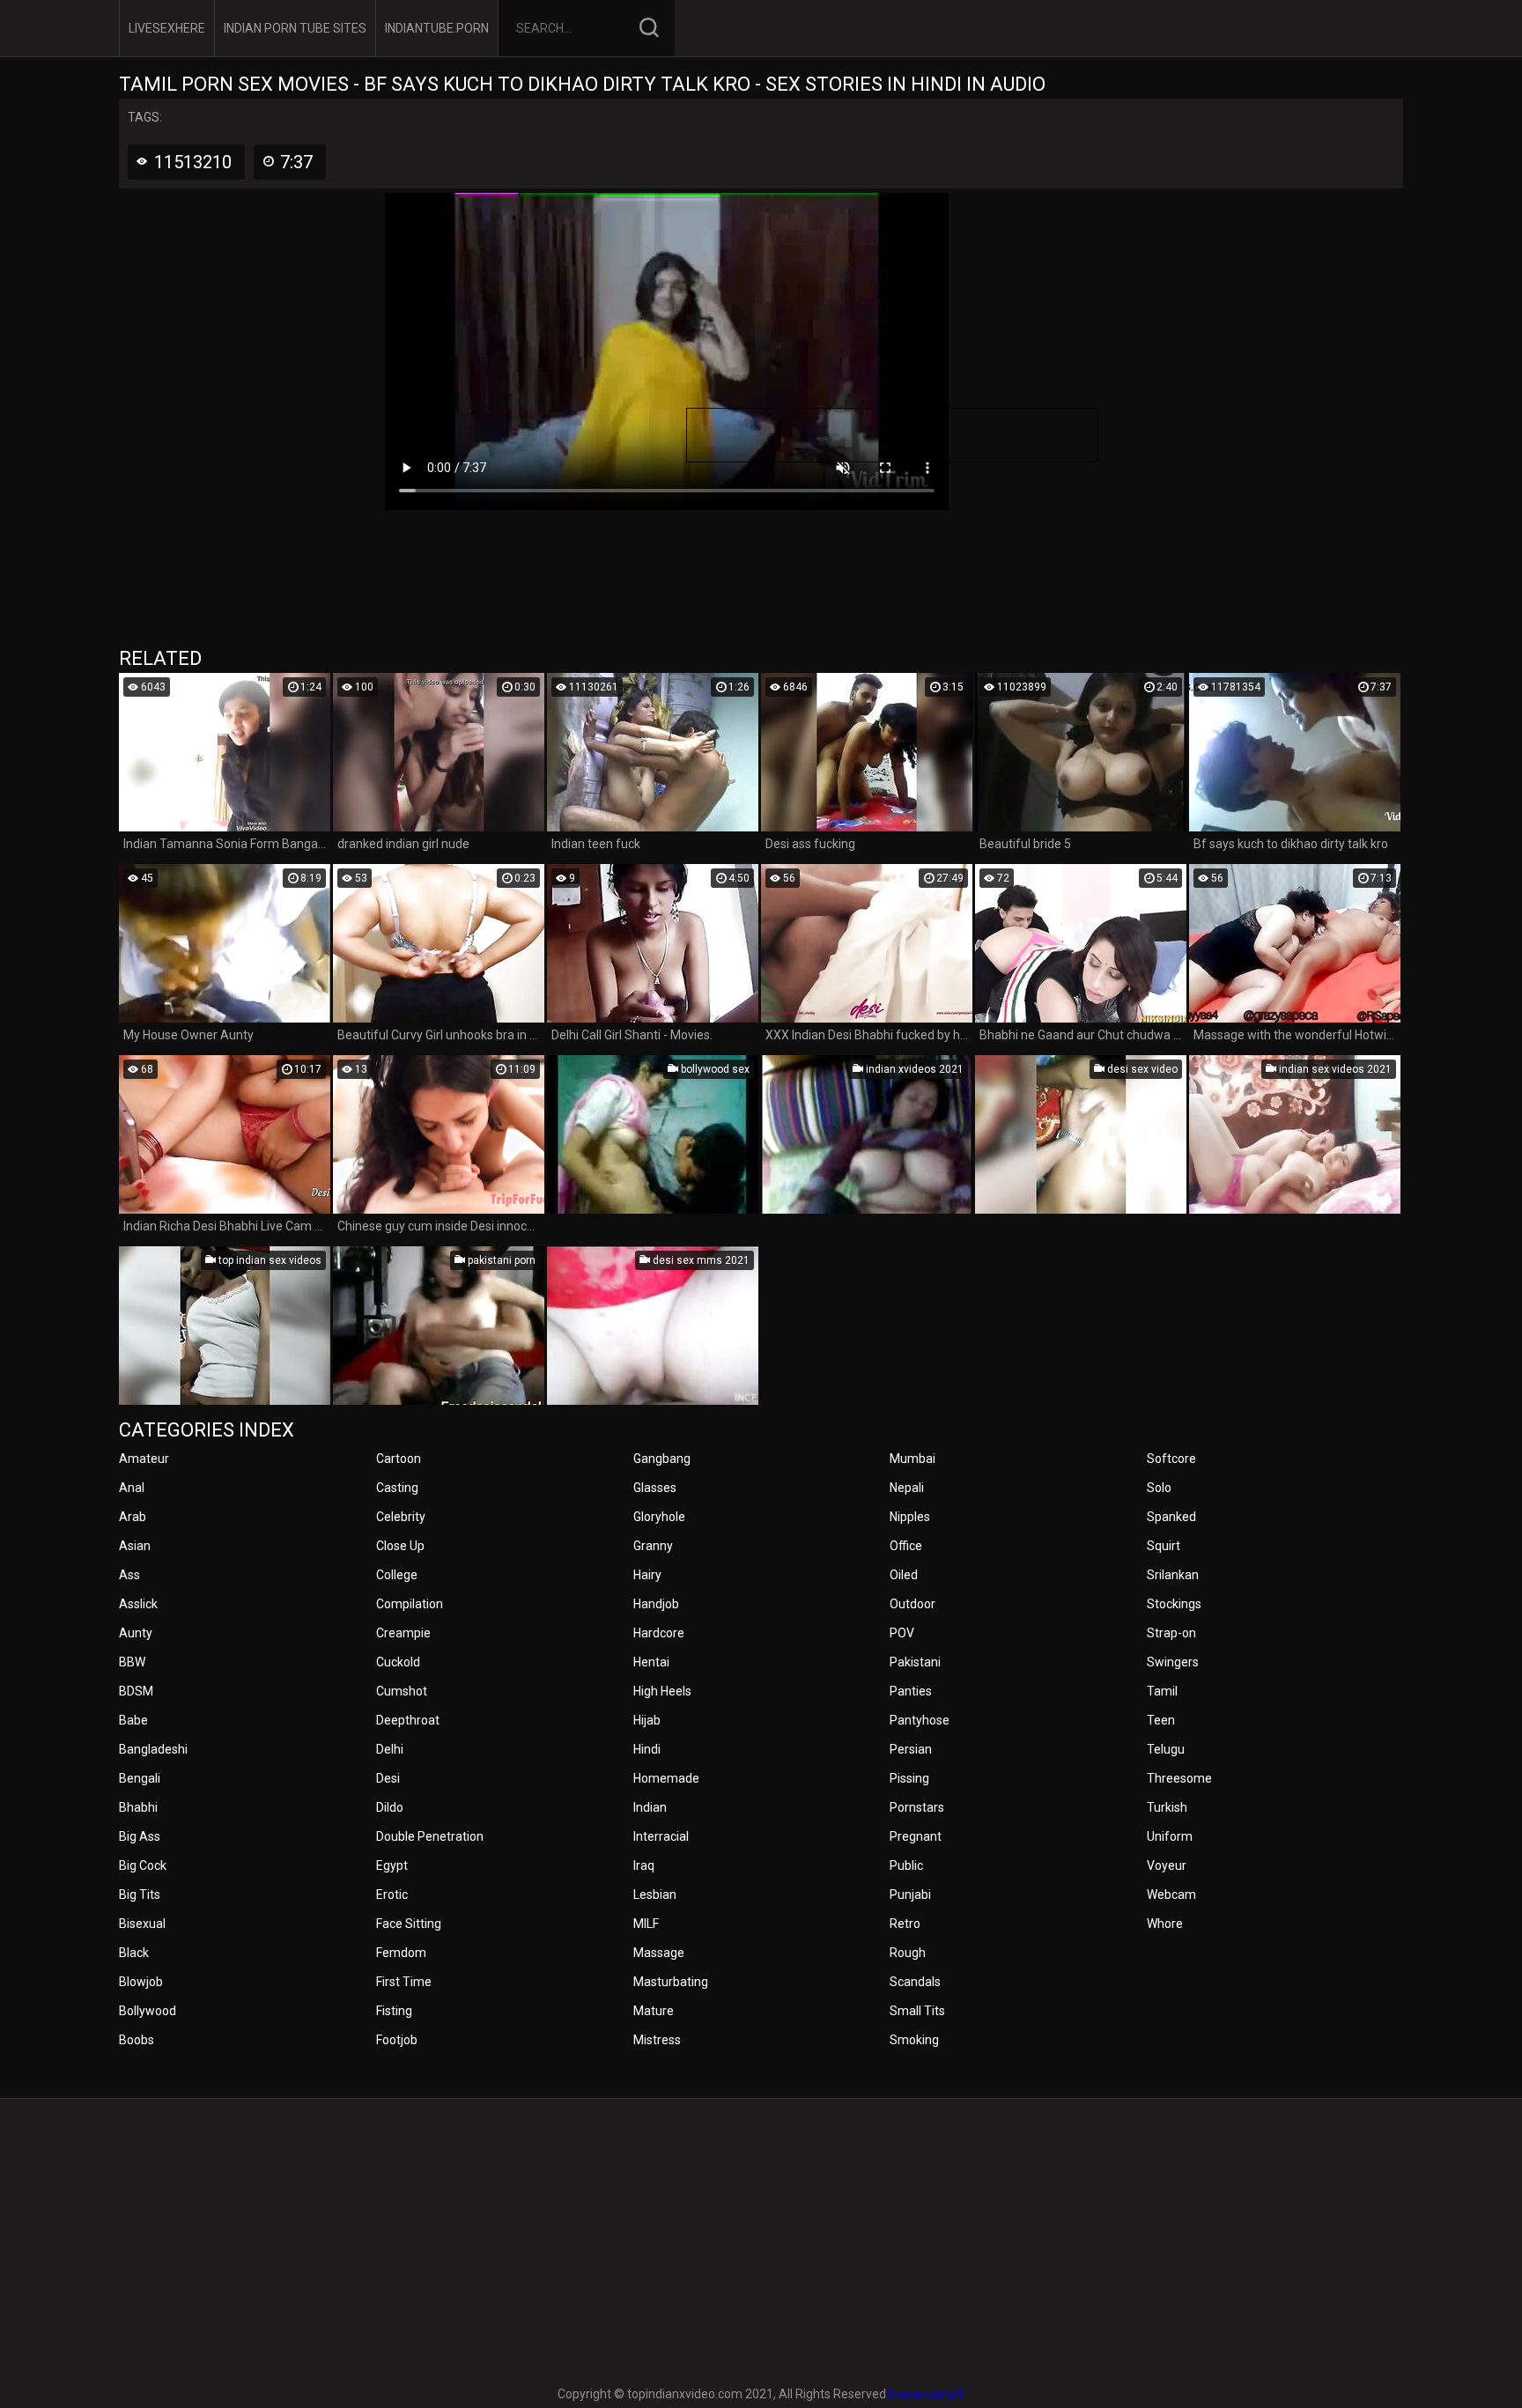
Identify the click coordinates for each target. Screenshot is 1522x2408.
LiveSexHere (167, 28)
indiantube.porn (437, 28)
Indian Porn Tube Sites (295, 28)
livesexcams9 (927, 2394)
